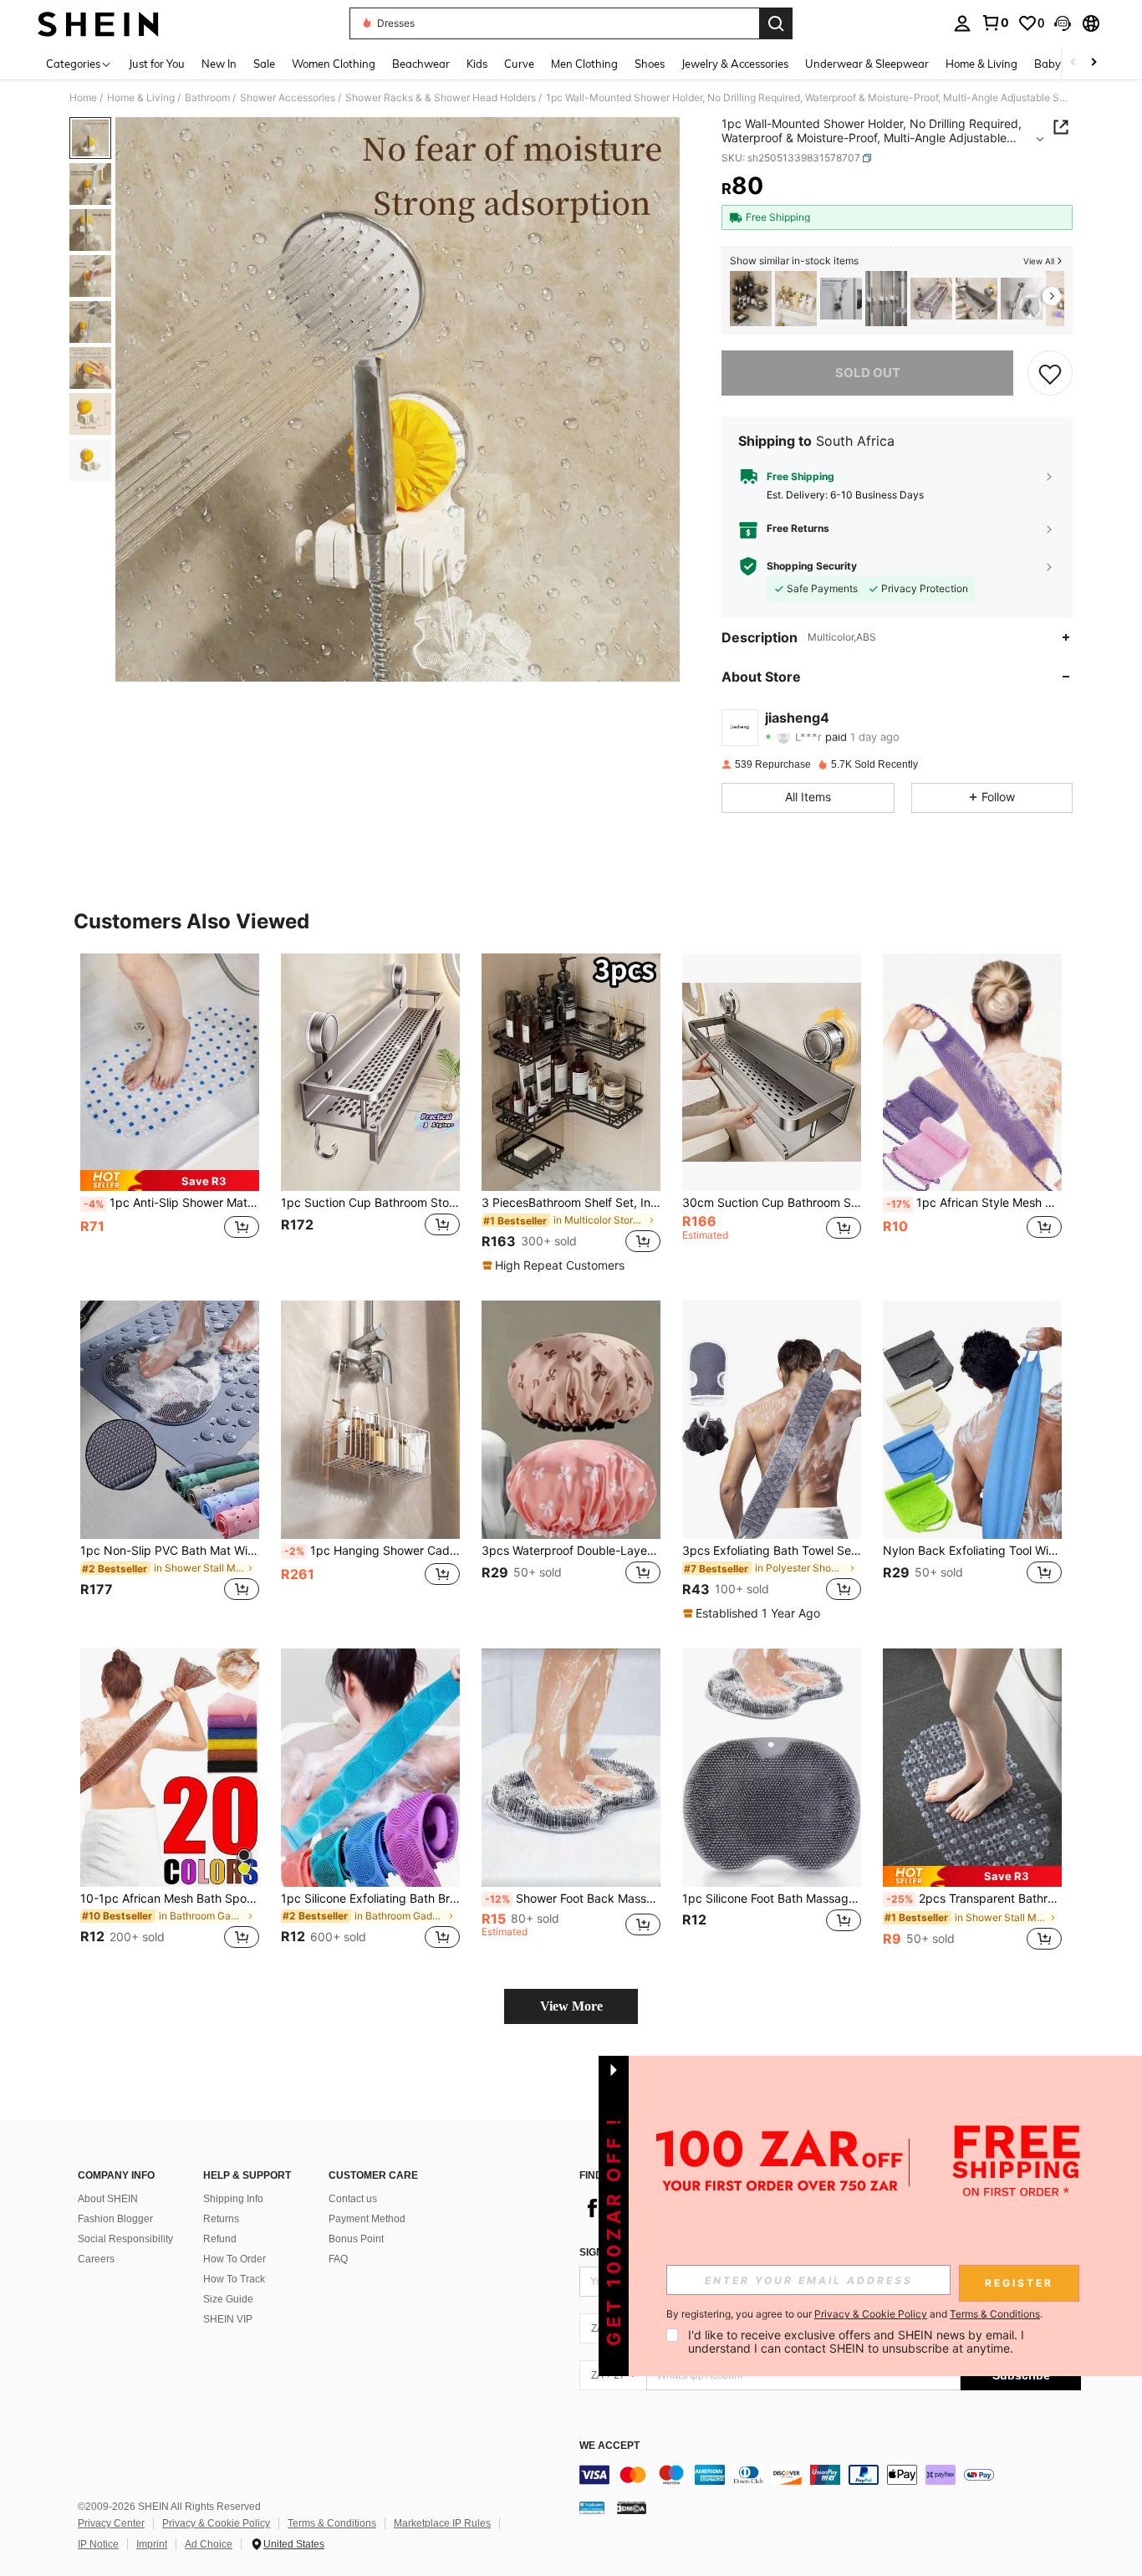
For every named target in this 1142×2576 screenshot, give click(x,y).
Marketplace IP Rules (442, 2523)
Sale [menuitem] (264, 64)
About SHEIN (108, 2199)
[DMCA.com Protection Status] (632, 2507)
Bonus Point (356, 2239)
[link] (995, 23)
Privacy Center (111, 2523)
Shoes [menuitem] (650, 64)
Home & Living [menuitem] (981, 64)
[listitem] (751, 299)
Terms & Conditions (332, 2523)
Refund (220, 2239)
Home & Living (141, 98)
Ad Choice (209, 2544)
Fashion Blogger (115, 2219)
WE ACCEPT (609, 2446)
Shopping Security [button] (812, 566)
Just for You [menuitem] (157, 64)
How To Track (234, 2279)
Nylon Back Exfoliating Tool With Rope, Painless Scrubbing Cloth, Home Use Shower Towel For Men (972, 1551)
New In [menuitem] (219, 64)
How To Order (235, 2259)
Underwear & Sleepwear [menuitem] (867, 64)
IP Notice (98, 2544)
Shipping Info (233, 2199)
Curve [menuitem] (519, 64)
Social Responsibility (125, 2239)
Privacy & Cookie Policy (216, 2523)
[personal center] (962, 23)
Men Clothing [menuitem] (584, 64)
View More (571, 2006)
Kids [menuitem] (477, 64)
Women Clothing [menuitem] (334, 64)
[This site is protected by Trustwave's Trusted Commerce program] (592, 2507)
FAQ (338, 2259)
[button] (1063, 23)
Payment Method (367, 2219)
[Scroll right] (1094, 63)
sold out (868, 373)
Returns (221, 2219)
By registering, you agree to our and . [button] (854, 2314)
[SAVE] (1050, 373)
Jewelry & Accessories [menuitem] (735, 64)
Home (83, 98)
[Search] (776, 23)
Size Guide (228, 2299)
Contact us (353, 2199)
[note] (170, 1181)
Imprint (152, 2544)
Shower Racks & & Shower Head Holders (441, 98)
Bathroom (207, 98)
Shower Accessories (288, 98)
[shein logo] (98, 23)
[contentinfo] (830, 2475)
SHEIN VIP (228, 2319)
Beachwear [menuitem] (421, 64)
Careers (96, 2259)
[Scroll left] (1073, 63)
